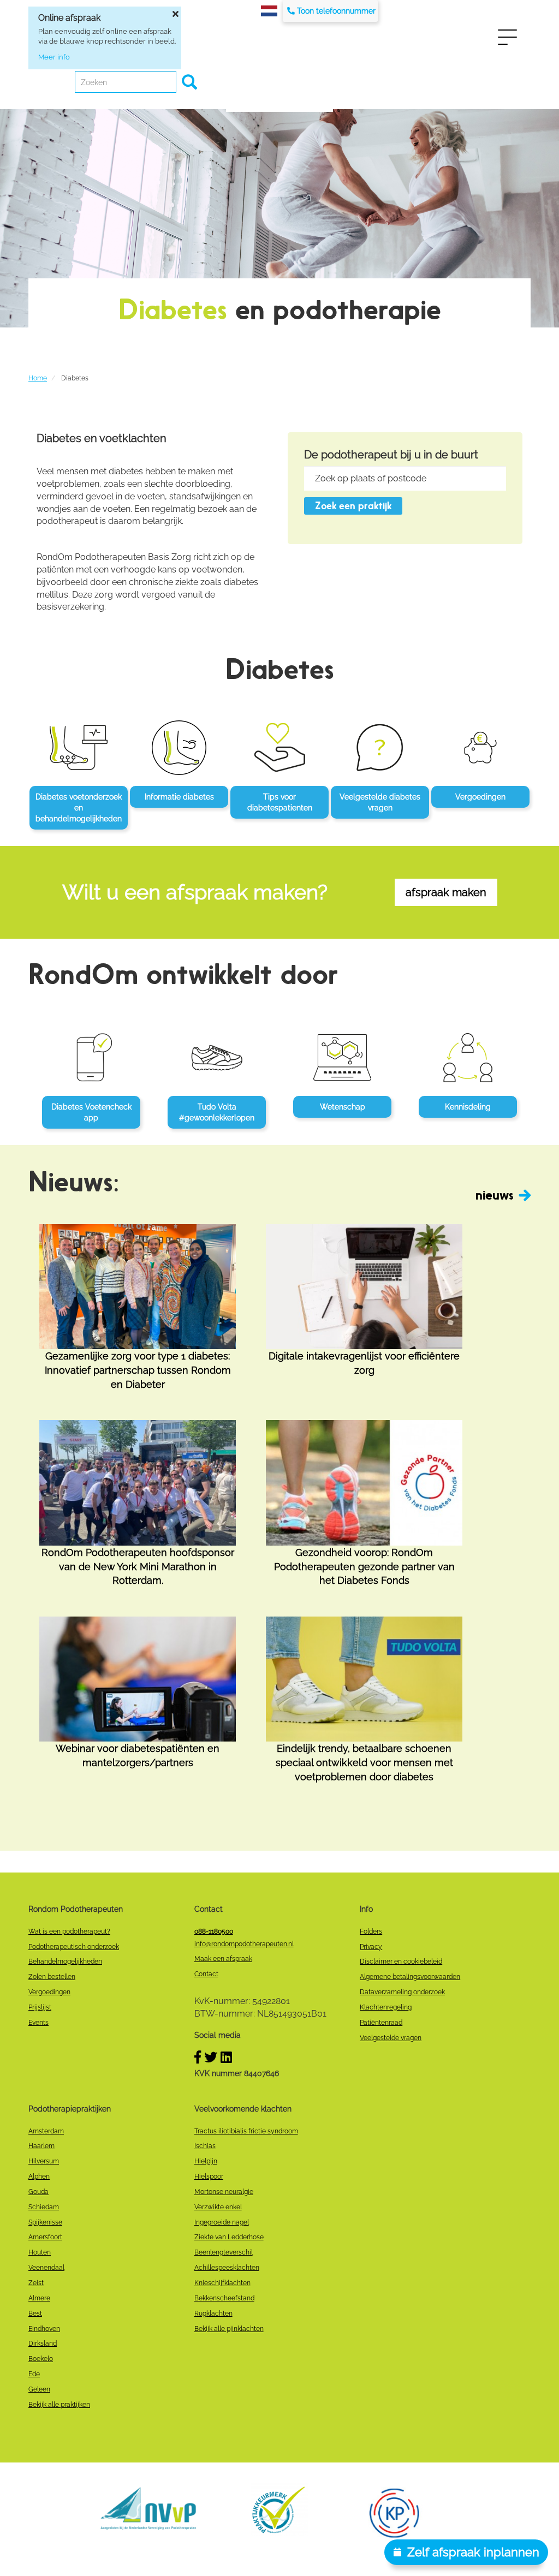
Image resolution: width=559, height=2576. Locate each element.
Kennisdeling (468, 1107)
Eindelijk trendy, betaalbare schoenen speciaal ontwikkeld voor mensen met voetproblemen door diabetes (364, 1762)
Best (35, 2313)
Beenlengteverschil (224, 2252)
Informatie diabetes (179, 797)
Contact (206, 1974)
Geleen (39, 2389)
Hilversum (44, 2161)
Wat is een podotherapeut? (69, 1931)
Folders (371, 1931)
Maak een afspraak (223, 1959)
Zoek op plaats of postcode (371, 478)
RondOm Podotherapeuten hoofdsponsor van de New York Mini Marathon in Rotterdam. (138, 1566)
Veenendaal (46, 2268)
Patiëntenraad (381, 2023)
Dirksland (43, 2344)
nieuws (495, 1195)
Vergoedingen (480, 797)
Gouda (38, 2192)
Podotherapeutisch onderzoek (74, 1947)
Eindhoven (44, 2329)
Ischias (205, 2146)
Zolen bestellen (52, 1977)
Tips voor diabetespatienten (280, 802)
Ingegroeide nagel (222, 2222)
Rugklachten (213, 2313)
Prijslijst (40, 2007)
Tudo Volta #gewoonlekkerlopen (217, 1112)
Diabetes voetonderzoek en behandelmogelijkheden (79, 808)
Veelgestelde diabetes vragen (380, 802)
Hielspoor (209, 2177)
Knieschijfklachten (222, 2283)
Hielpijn (206, 2161)
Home (38, 378)
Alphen (39, 2177)
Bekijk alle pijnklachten (229, 2329)
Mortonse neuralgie (224, 2192)
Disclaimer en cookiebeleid (401, 1961)
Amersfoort (45, 2237)
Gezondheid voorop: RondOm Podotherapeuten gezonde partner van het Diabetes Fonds (364, 1566)
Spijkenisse (45, 2222)
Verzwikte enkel (218, 2207)
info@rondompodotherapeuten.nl (244, 1944)
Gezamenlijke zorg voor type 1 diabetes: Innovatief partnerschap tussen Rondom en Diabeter (138, 1370)
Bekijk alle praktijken (59, 2405)
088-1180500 (214, 1931)
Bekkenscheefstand (224, 2298)
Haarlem (41, 2146)
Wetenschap (343, 1107)
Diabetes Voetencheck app (91, 1112)
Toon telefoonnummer (336, 11)
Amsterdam (46, 2131)
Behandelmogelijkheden (65, 1961)
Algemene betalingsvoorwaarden (410, 1977)
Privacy (371, 1947)
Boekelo (41, 2359)
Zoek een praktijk (353, 506)
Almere (39, 2298)
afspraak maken (446, 892)
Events (38, 2023)
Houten (40, 2252)
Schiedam (44, 2207)
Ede (34, 2374)
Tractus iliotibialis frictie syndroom (246, 2131)
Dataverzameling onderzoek (402, 1992)
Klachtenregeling (386, 2007)
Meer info (54, 57)
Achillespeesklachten (227, 2268)
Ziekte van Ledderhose (229, 2237)
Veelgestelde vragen (391, 2038)
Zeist (36, 2283)
